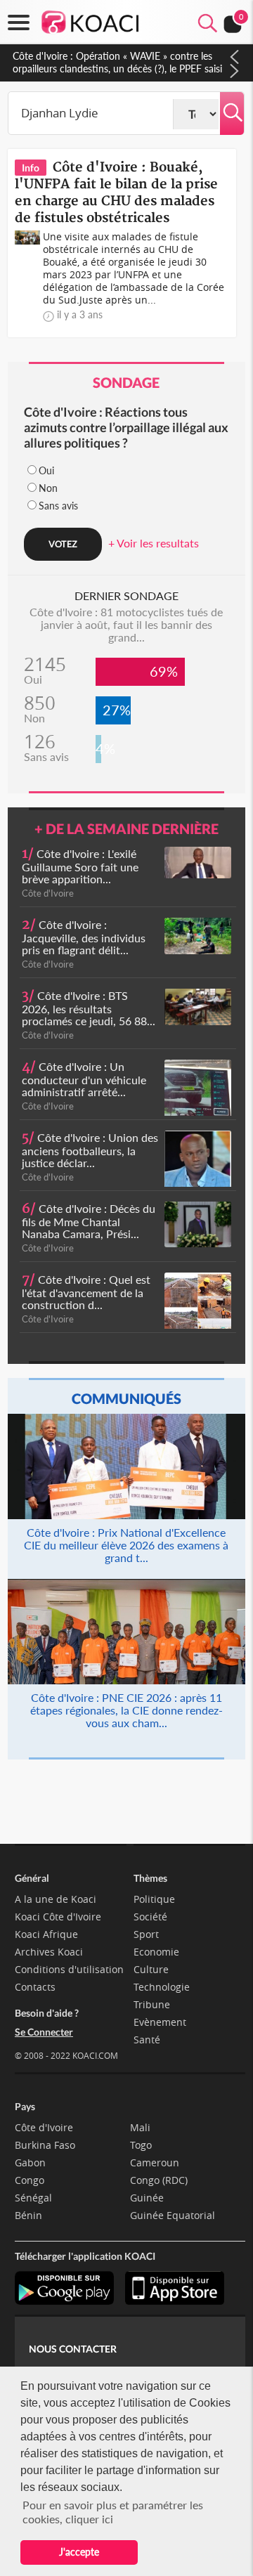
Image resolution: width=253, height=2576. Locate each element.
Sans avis (58, 506)
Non (48, 488)
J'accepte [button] (79, 2552)
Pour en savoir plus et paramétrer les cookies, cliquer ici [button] (113, 2512)
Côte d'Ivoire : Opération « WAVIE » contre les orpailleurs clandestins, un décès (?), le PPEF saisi (117, 62)
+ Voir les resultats (154, 543)
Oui (46, 470)
